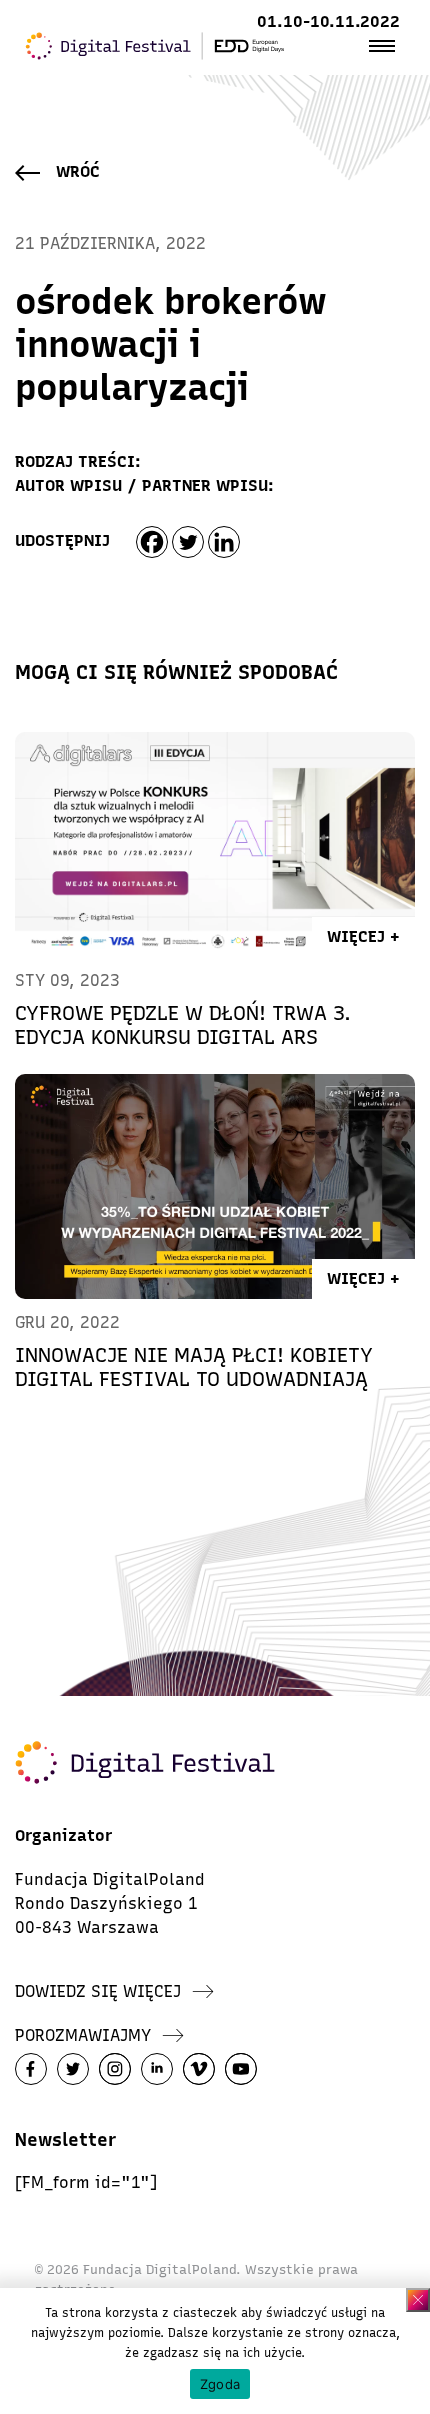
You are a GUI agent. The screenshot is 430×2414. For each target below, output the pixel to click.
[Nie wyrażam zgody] (418, 2300)
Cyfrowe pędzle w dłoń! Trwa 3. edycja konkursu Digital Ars (183, 1025)
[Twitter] (188, 542)
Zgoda (220, 2384)
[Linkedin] (224, 542)
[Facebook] (152, 542)
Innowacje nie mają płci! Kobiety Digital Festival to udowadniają (194, 1367)
